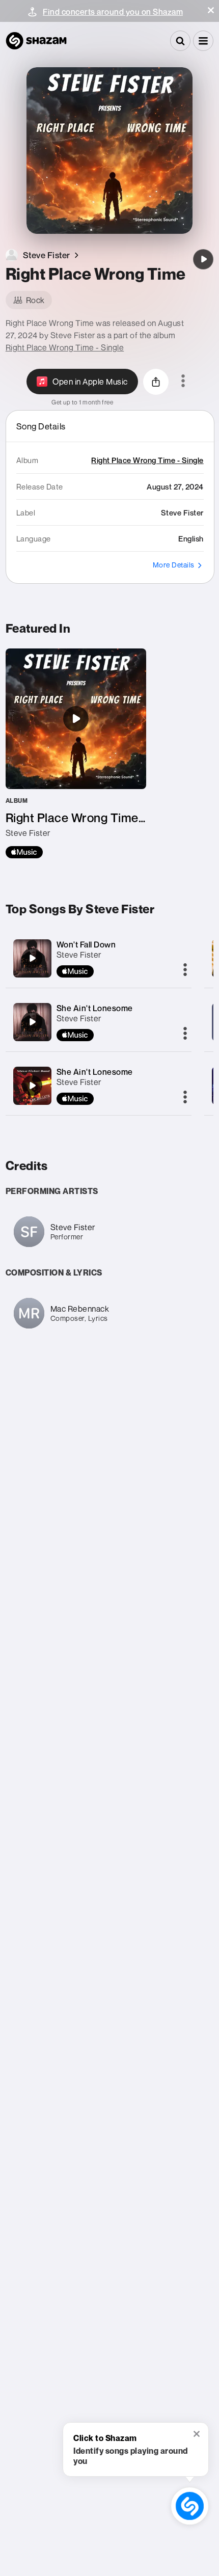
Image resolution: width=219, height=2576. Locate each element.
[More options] (183, 382)
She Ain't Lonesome (95, 1008)
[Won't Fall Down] (32, 958)
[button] (211, 10)
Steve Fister (79, 955)
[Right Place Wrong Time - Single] (76, 753)
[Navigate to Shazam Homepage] (36, 41)
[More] (185, 970)
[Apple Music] (24, 852)
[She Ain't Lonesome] (32, 1022)
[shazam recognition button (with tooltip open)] (189, 2506)
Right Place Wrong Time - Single (65, 347)
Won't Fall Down (86, 944)
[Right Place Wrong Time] (203, 259)
